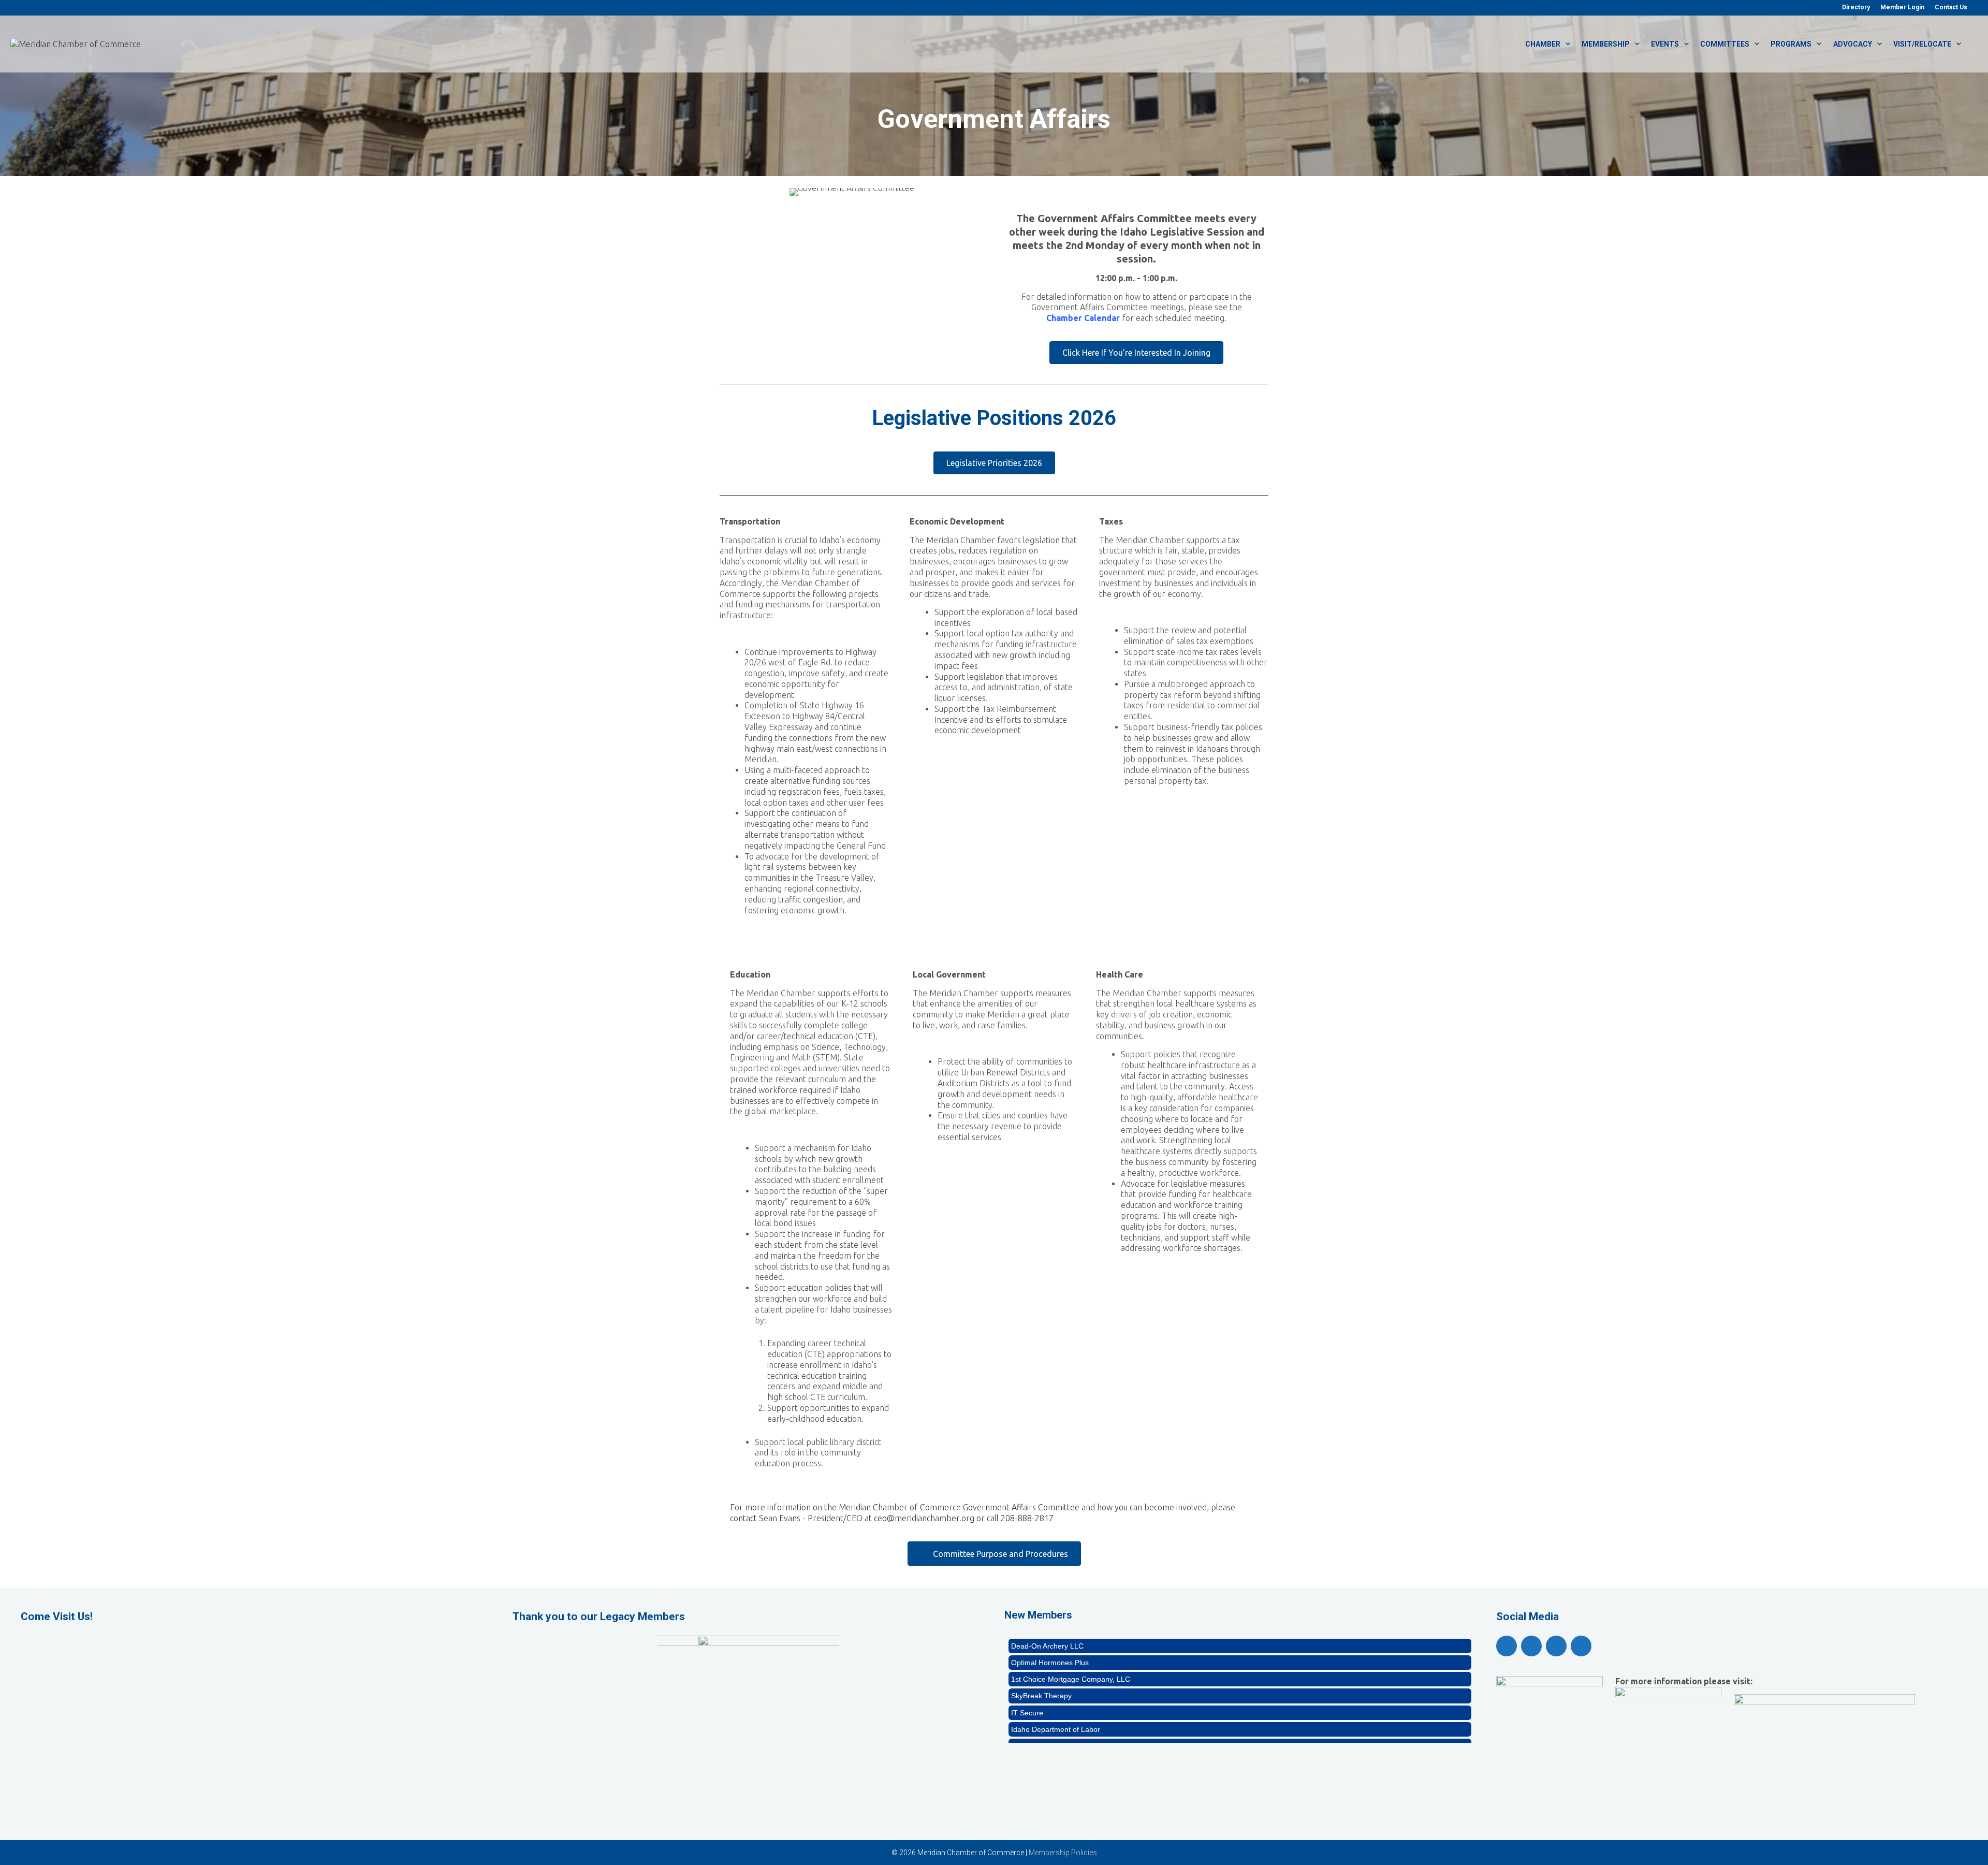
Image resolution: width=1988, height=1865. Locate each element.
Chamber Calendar (1083, 318)
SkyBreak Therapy (1041, 1644)
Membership (1606, 44)
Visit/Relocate (1922, 44)
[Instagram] (1556, 1646)
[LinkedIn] (1581, 1646)
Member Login (1902, 7)
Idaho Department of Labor (1056, 1678)
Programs (1791, 44)
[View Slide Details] (748, 1673)
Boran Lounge (1034, 1711)
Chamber (1543, 44)
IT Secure (1027, 1660)
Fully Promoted (1036, 1727)
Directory (1856, 7)
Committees (1725, 44)
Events (1665, 44)
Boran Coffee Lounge (1046, 1694)
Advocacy (1853, 44)
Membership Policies (1063, 1853)
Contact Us (1951, 7)
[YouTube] (1531, 1646)
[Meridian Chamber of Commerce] (76, 43)
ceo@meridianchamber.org (924, 1518)
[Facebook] (1507, 1646)
